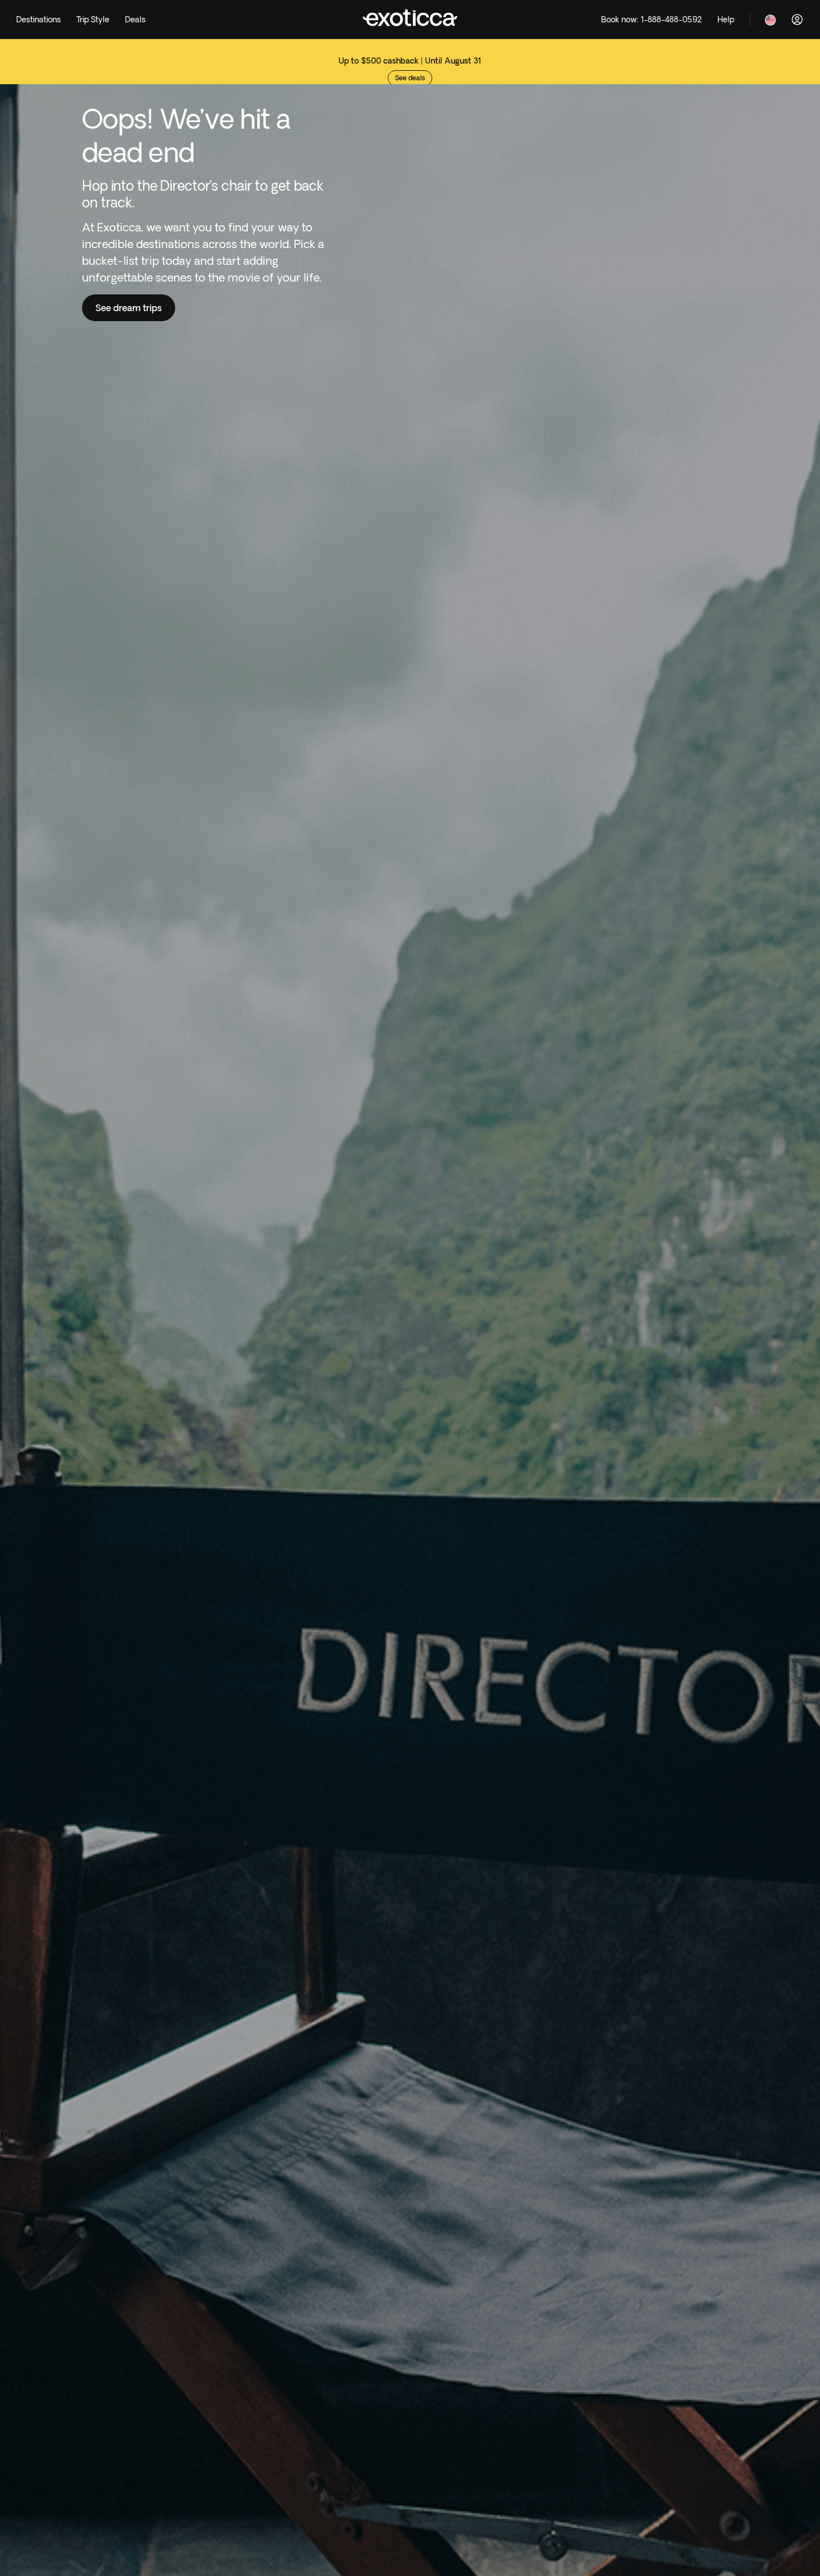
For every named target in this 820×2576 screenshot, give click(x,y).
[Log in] (797, 20)
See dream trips (129, 308)
